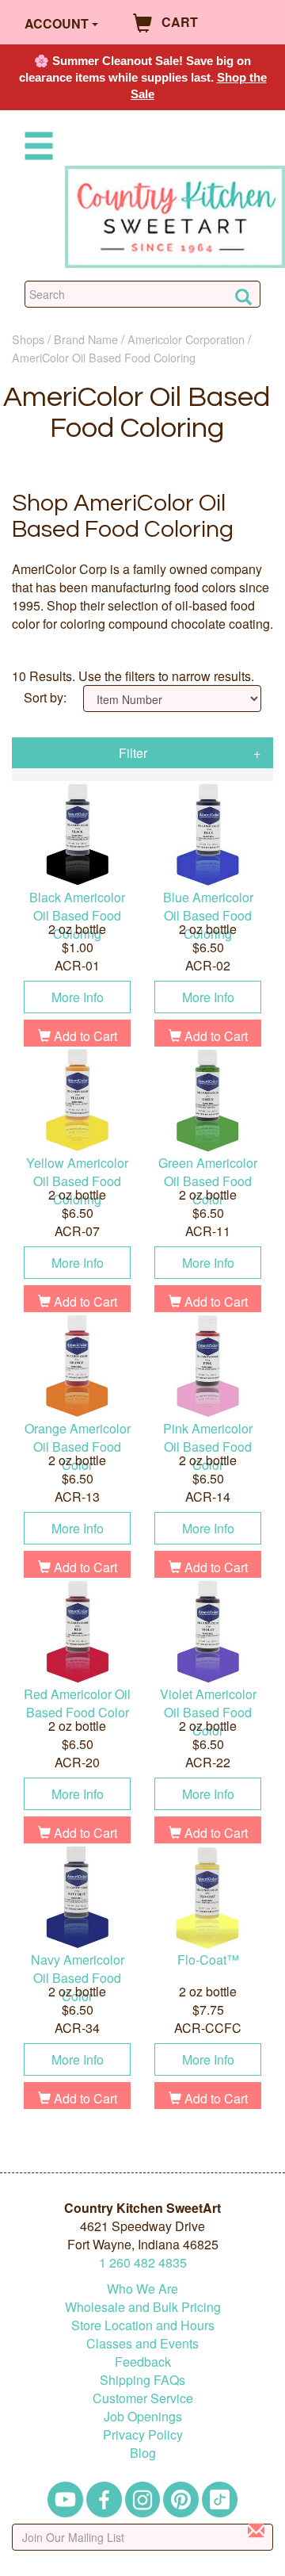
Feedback (143, 2362)
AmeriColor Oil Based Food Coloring (104, 357)
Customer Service (143, 2398)
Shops (28, 339)
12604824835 (143, 2262)
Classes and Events (142, 2343)
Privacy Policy (143, 2434)
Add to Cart (84, 1036)
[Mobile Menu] (36, 149)
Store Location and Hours (143, 2325)
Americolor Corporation (186, 339)
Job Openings (143, 2416)
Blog (143, 2453)
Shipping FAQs (142, 2380)
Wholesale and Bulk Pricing (143, 2307)
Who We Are (142, 2289)
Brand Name (86, 339)
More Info (78, 997)
